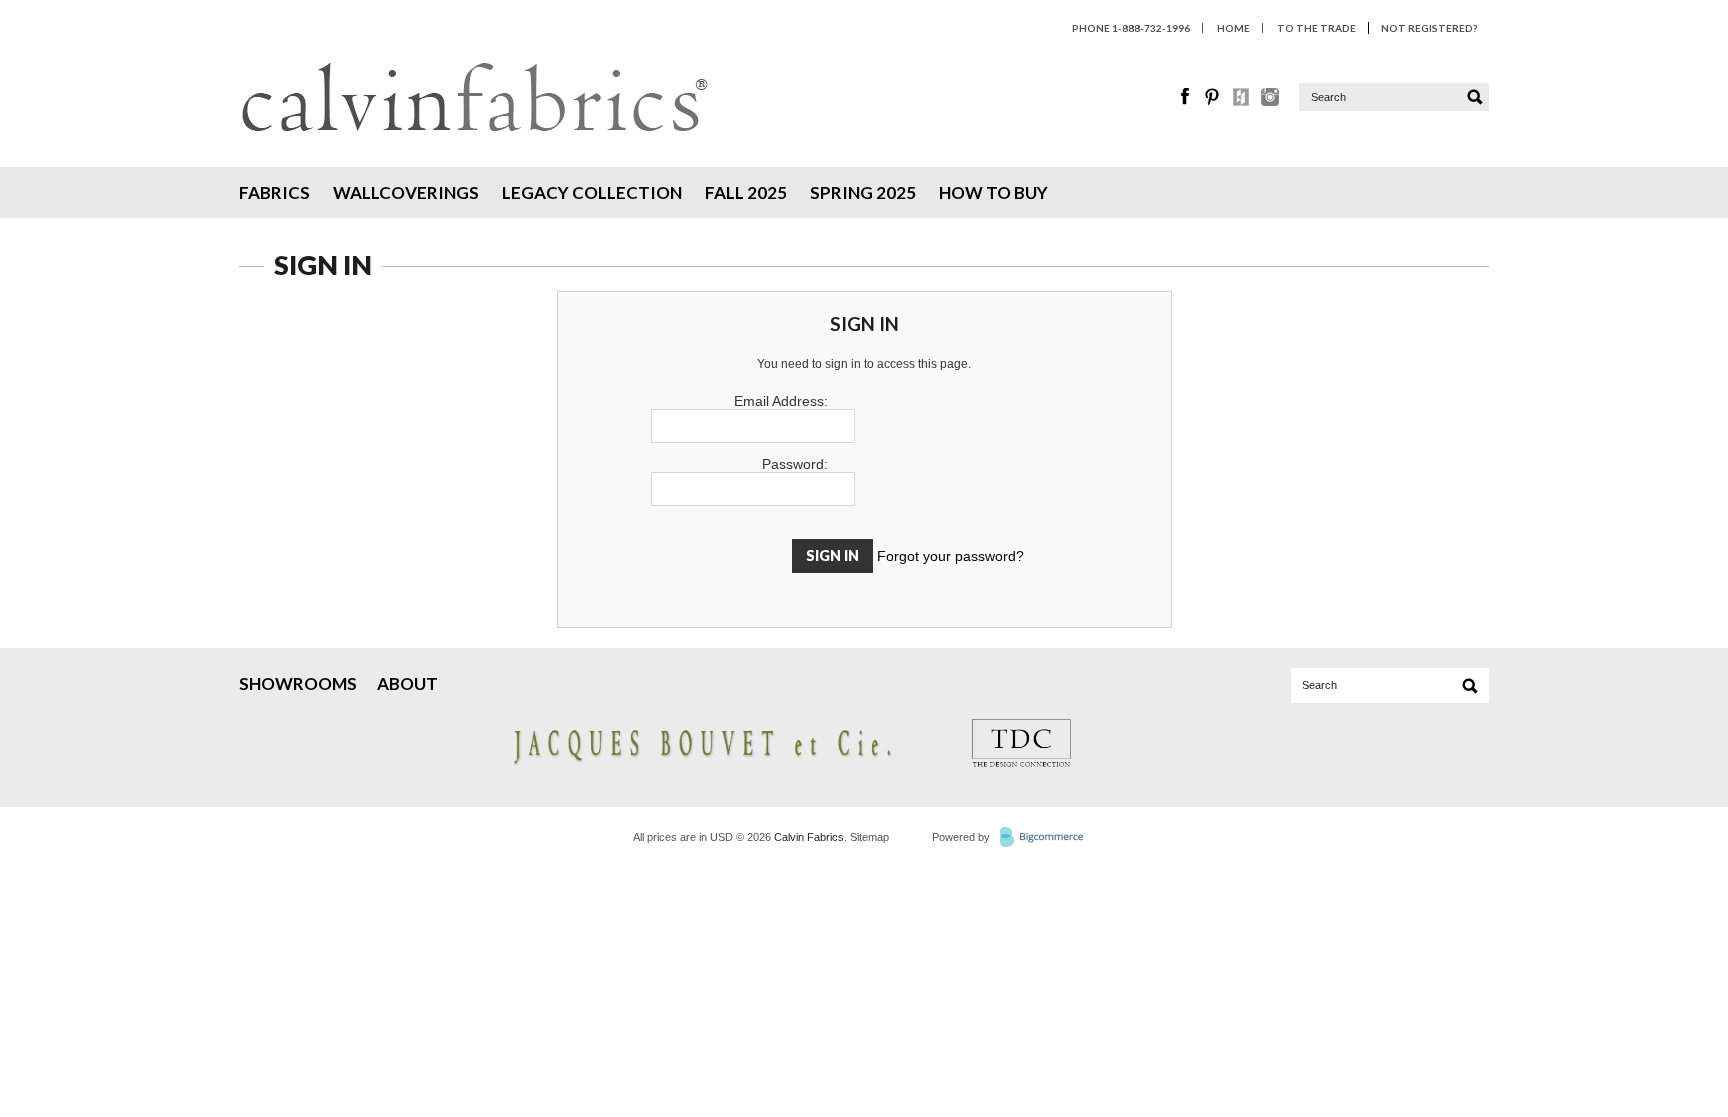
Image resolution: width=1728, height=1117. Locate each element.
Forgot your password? (950, 556)
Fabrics (274, 192)
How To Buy (993, 192)
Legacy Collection (592, 192)
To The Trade (1316, 28)
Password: (795, 464)
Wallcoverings (406, 192)
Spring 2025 (863, 192)
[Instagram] (1270, 101)
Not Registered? (1429, 28)
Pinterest (1214, 97)
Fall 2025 (746, 192)
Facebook (1186, 97)
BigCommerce (1047, 838)
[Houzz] (1242, 101)
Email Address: (781, 401)
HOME (1233, 28)
